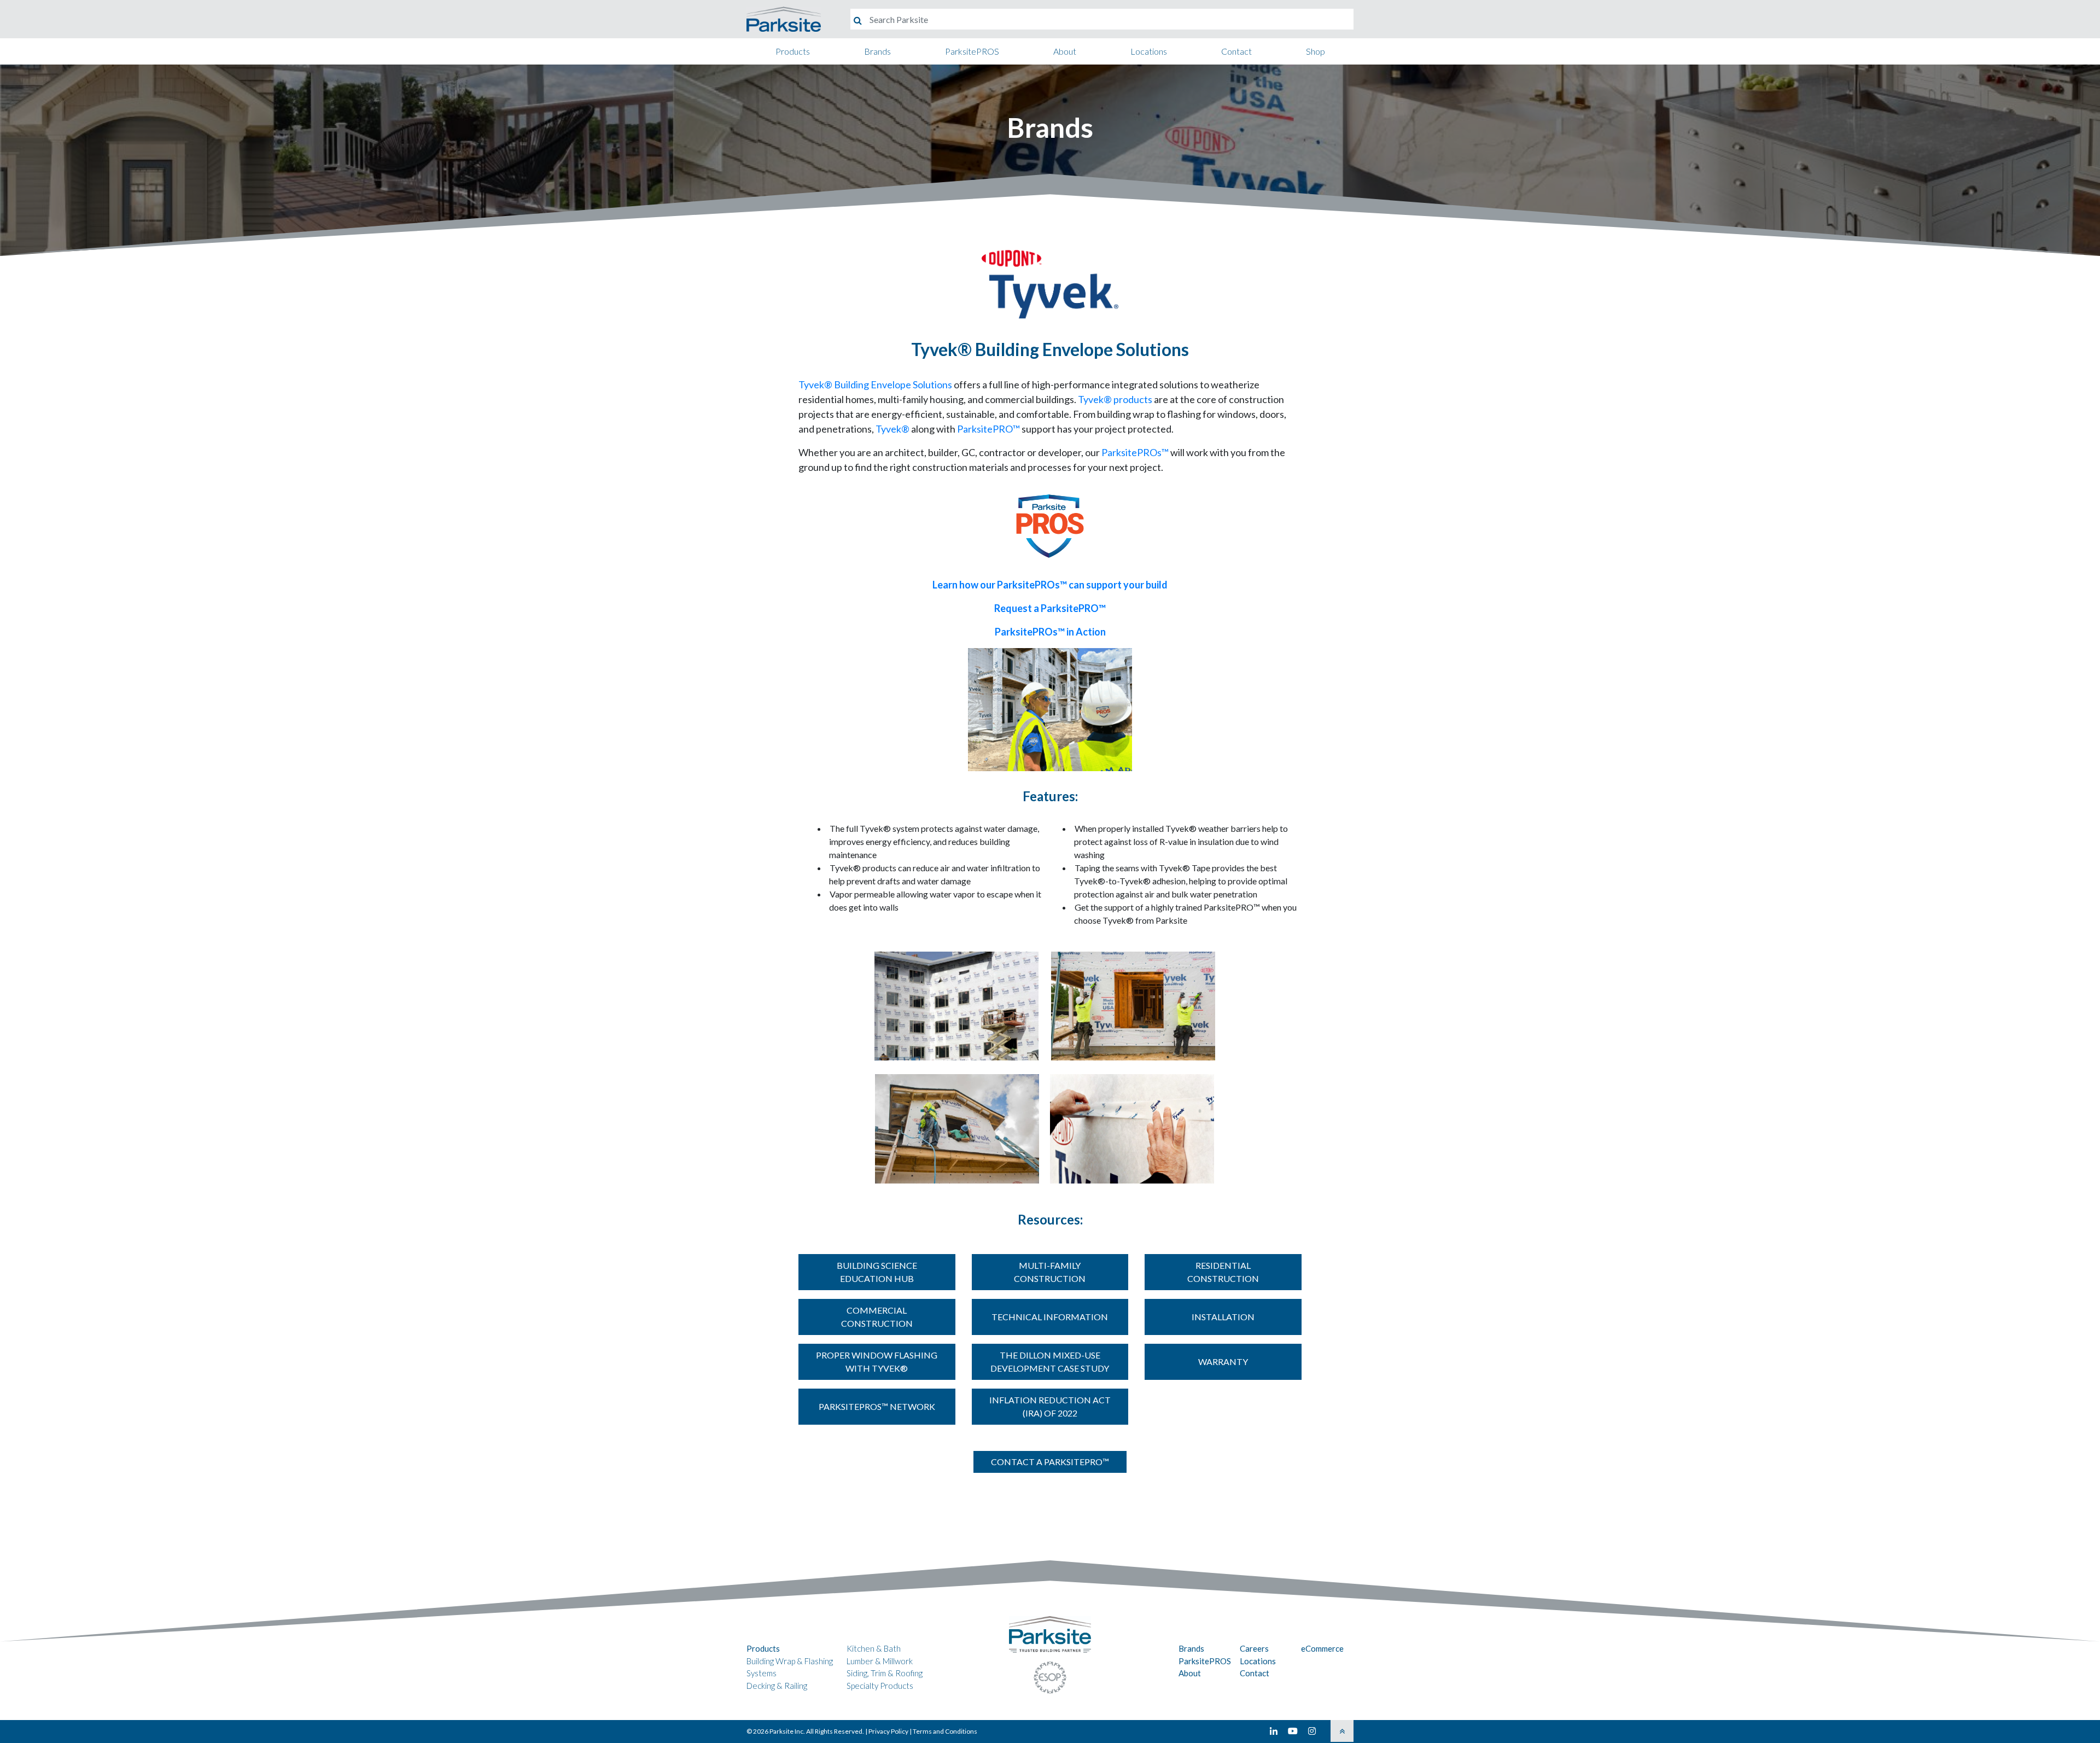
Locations (1149, 51)
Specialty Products (880, 1686)
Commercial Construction (877, 1317)
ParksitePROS (972, 51)
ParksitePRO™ (988, 429)
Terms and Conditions (945, 1731)
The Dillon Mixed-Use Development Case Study (1050, 1362)
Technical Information (1050, 1317)
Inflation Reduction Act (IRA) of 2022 (1050, 1406)
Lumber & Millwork (880, 1661)
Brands (877, 51)
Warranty (1223, 1362)
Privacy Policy (888, 1731)
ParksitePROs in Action (1050, 632)
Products (793, 51)
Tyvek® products (1115, 399)
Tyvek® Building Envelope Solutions (875, 384)
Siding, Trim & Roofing (885, 1673)
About (1065, 51)
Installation (1223, 1317)
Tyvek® (892, 429)
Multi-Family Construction (1050, 1272)
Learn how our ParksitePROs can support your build (1050, 585)
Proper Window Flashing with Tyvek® (877, 1362)
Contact (1236, 51)
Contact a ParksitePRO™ (1050, 1462)
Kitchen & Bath (874, 1648)
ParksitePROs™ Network (877, 1406)
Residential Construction (1223, 1272)
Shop (1316, 51)
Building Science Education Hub (877, 1272)
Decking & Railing (777, 1686)
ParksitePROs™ (1135, 452)
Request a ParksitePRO (1050, 608)
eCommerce (1322, 1648)
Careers (1254, 1648)
